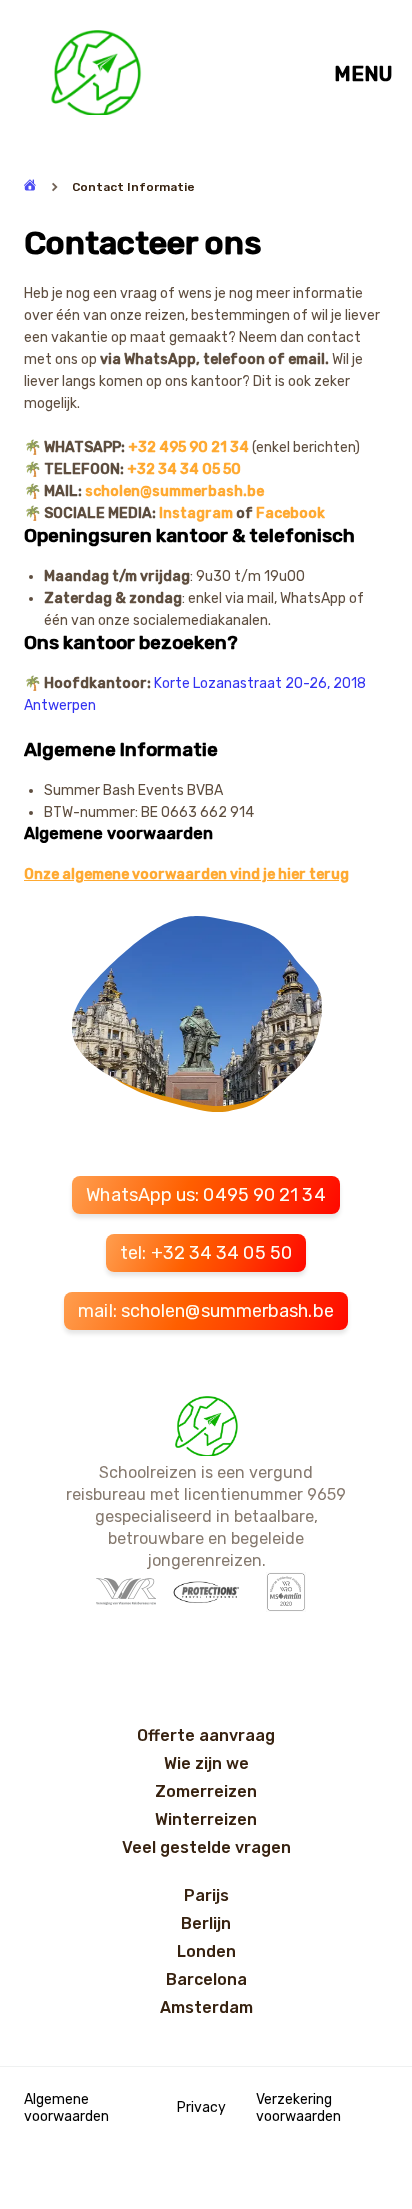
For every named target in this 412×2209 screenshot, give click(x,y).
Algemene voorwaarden (66, 2108)
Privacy (201, 2107)
